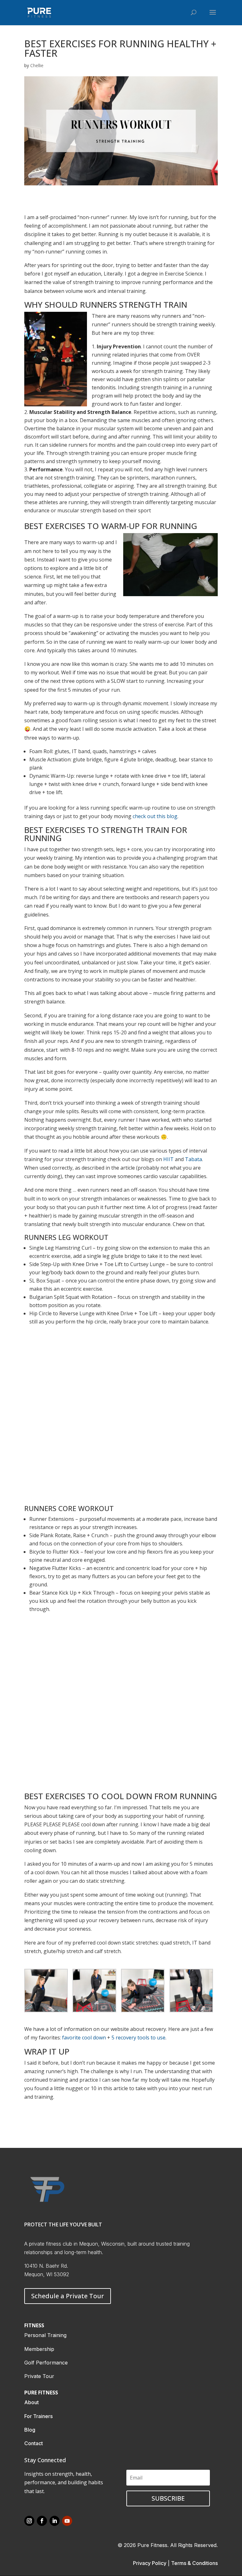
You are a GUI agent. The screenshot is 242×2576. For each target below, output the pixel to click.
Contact (34, 2443)
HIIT (168, 1159)
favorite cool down (84, 2038)
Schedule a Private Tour (68, 2296)
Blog (30, 2430)
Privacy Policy (150, 2563)
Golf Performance (46, 2363)
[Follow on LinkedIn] (55, 2521)
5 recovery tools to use (138, 2038)
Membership (39, 2349)
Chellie (37, 65)
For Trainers (38, 2416)
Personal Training (45, 2335)
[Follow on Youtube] (67, 2521)
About (32, 2402)
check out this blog (155, 816)
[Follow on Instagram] (29, 2521)
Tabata (193, 1159)
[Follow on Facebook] (42, 2521)
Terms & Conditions (194, 2563)
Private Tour (39, 2376)
